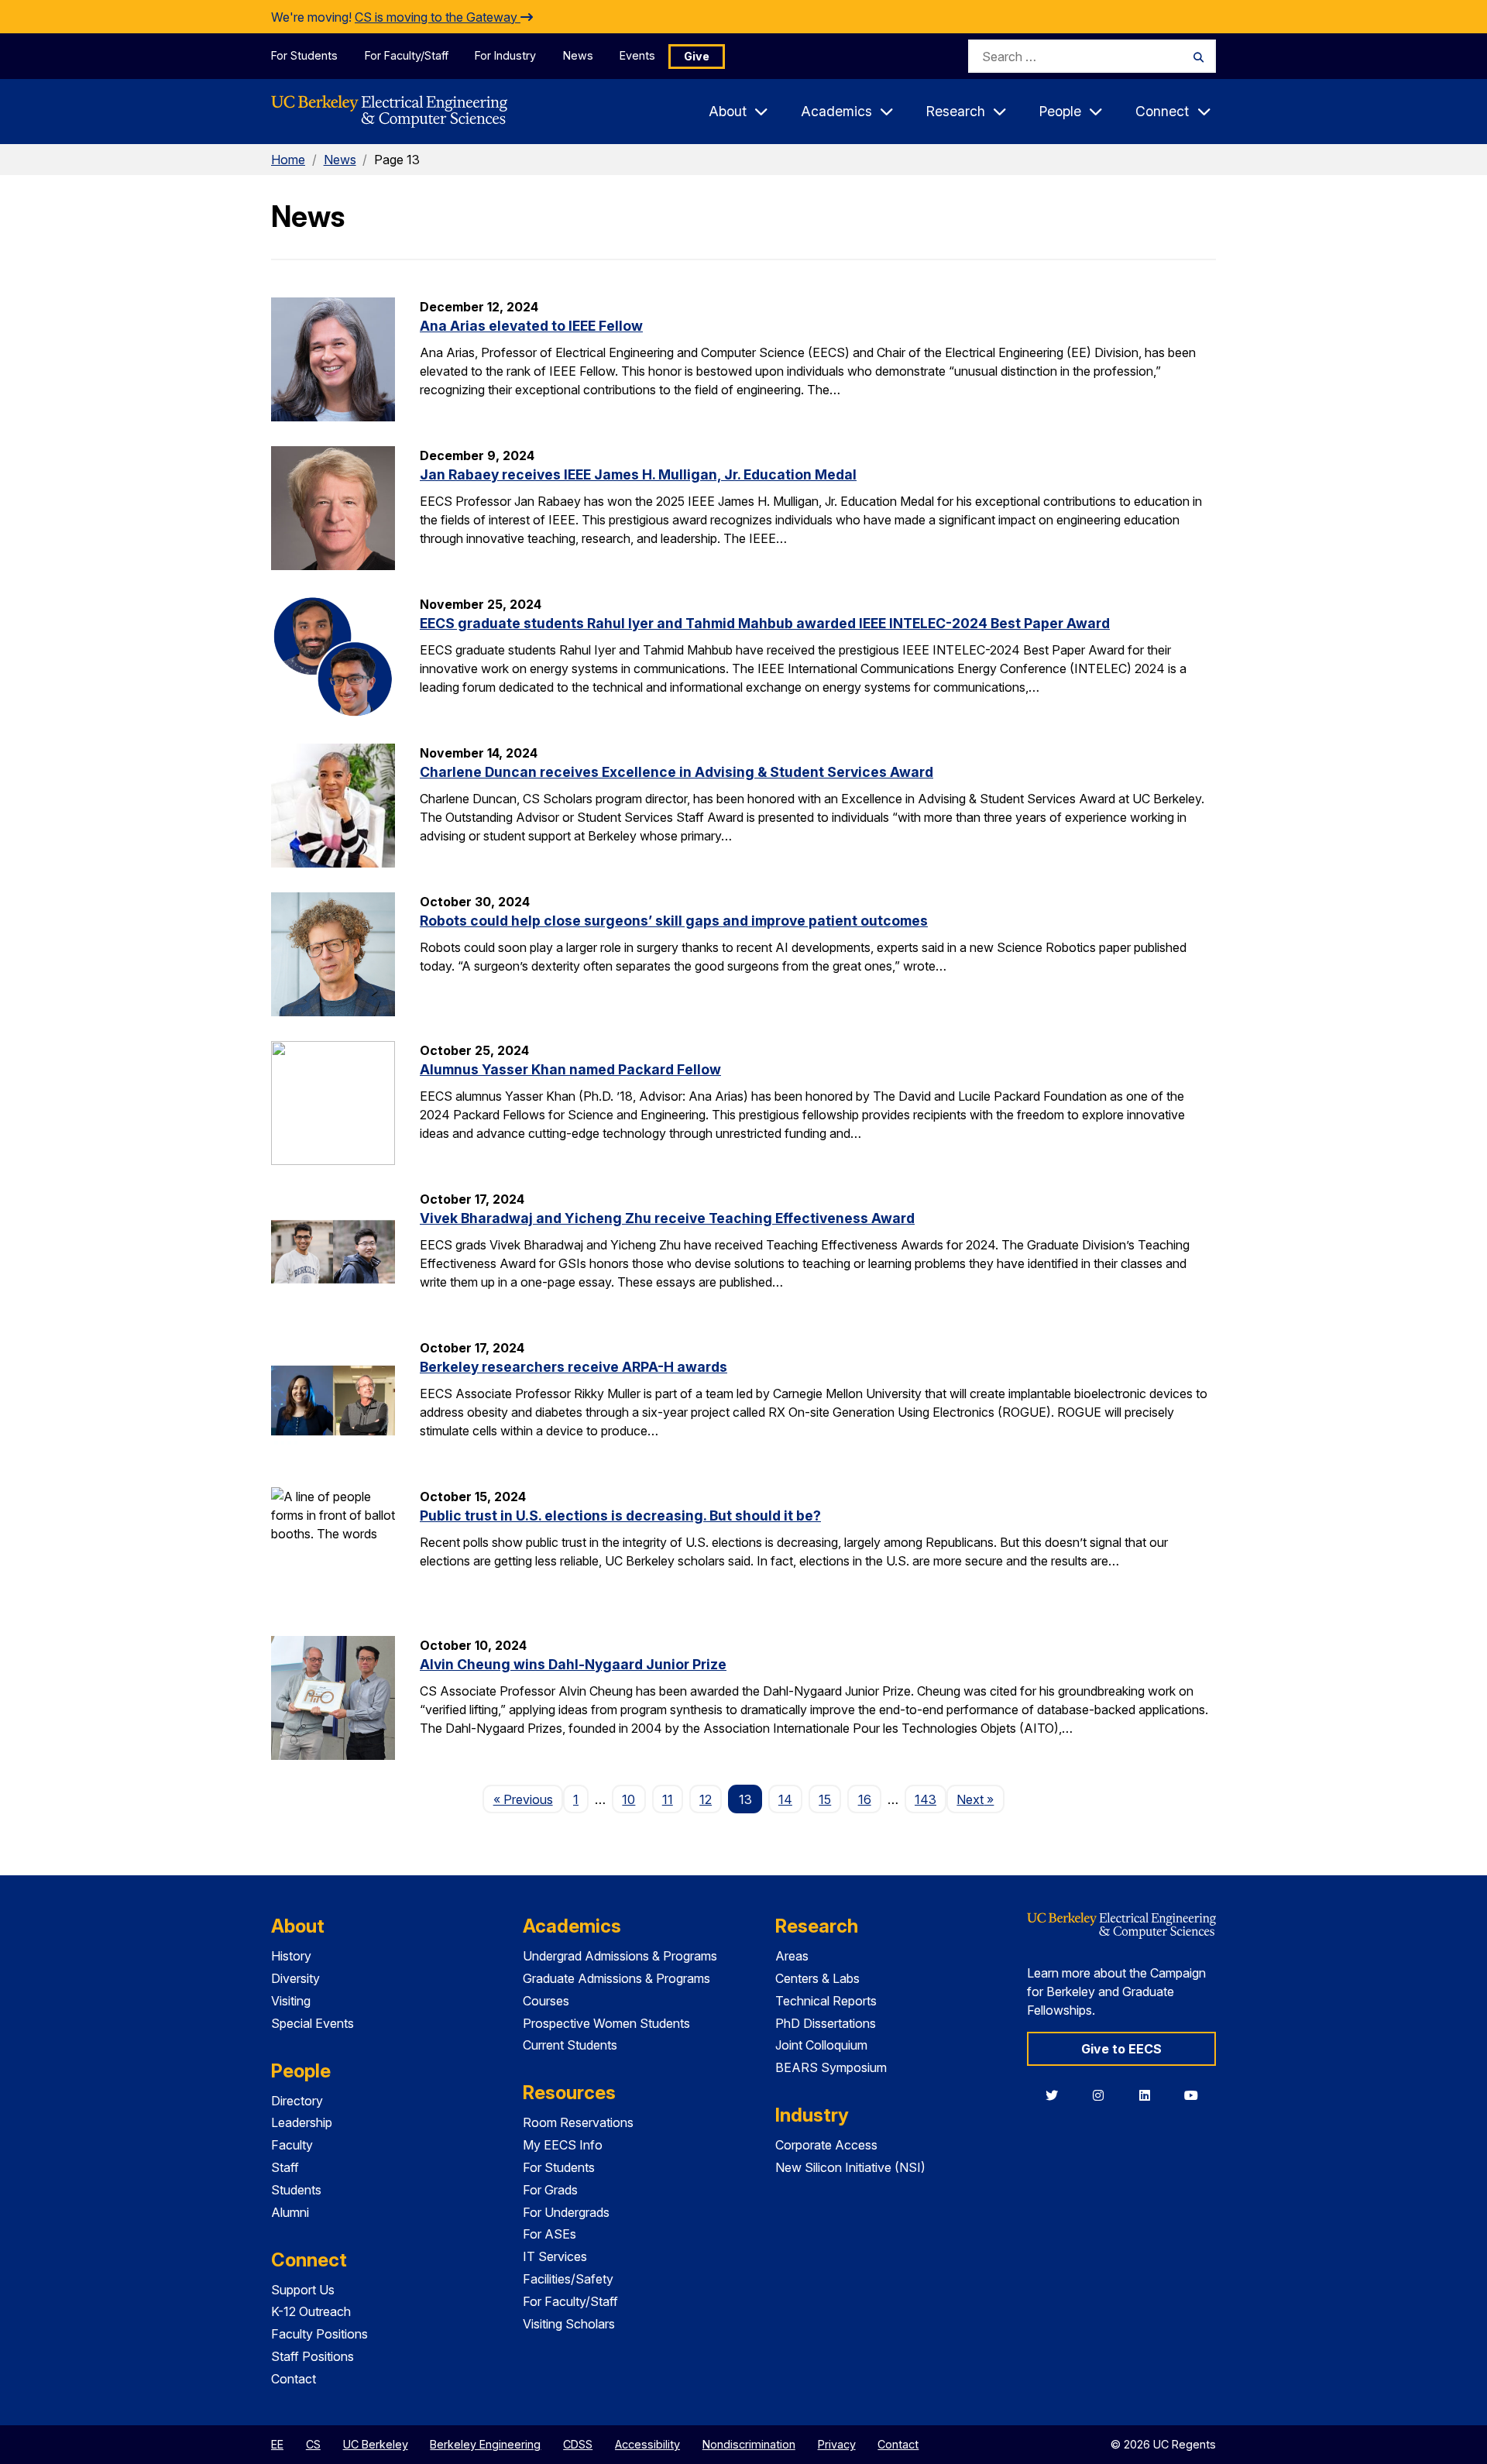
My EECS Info (563, 2145)
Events (637, 55)
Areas (792, 1956)
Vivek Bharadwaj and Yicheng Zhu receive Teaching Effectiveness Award (667, 1218)
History (291, 1956)
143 (926, 1799)
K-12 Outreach (311, 2311)
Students (296, 2190)
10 (628, 1799)
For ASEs (549, 2234)
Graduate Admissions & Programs (616, 1978)
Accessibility (647, 2444)
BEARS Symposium (831, 2067)
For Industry (505, 55)
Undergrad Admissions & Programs (620, 1956)
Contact (294, 2379)
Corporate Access (826, 2145)
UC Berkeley (376, 2444)
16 (865, 1799)
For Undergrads (566, 2212)
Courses (546, 2001)
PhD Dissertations (826, 2023)
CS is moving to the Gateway (438, 17)
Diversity (295, 1978)
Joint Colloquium (821, 2045)
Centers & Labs (817, 1978)
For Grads (550, 2190)
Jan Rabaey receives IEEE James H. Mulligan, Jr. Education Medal (638, 474)
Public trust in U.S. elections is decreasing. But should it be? (620, 1516)
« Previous (528, 1799)
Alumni (290, 2212)
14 (785, 1799)
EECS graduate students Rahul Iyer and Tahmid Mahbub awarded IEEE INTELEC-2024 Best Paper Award (765, 623)
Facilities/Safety (568, 2279)
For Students (304, 55)
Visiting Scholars (569, 2324)
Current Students (570, 2045)
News (578, 55)
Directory (297, 2101)
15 (825, 1799)
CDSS (578, 2444)
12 (706, 1799)
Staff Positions (313, 2356)
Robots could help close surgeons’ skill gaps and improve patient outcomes (674, 921)
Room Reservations (578, 2122)
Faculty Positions (319, 2334)
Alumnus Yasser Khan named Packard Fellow (570, 1069)
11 (668, 1799)
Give (697, 56)
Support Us (303, 2290)
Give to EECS (1121, 2049)
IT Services (555, 2256)
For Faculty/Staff (407, 55)
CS (313, 2444)
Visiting (291, 2001)
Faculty (292, 2145)
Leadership (302, 2122)
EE (277, 2444)
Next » (980, 1799)
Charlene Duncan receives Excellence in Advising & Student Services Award (677, 772)
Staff (285, 2167)
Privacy (837, 2444)
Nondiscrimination (749, 2444)
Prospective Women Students (606, 2023)
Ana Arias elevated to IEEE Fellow (531, 326)
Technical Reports (826, 2001)
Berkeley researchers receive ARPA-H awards (574, 1367)
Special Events (313, 2023)
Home (288, 160)
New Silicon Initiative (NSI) (850, 2167)
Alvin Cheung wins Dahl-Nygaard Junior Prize (573, 1664)
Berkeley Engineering (485, 2444)
